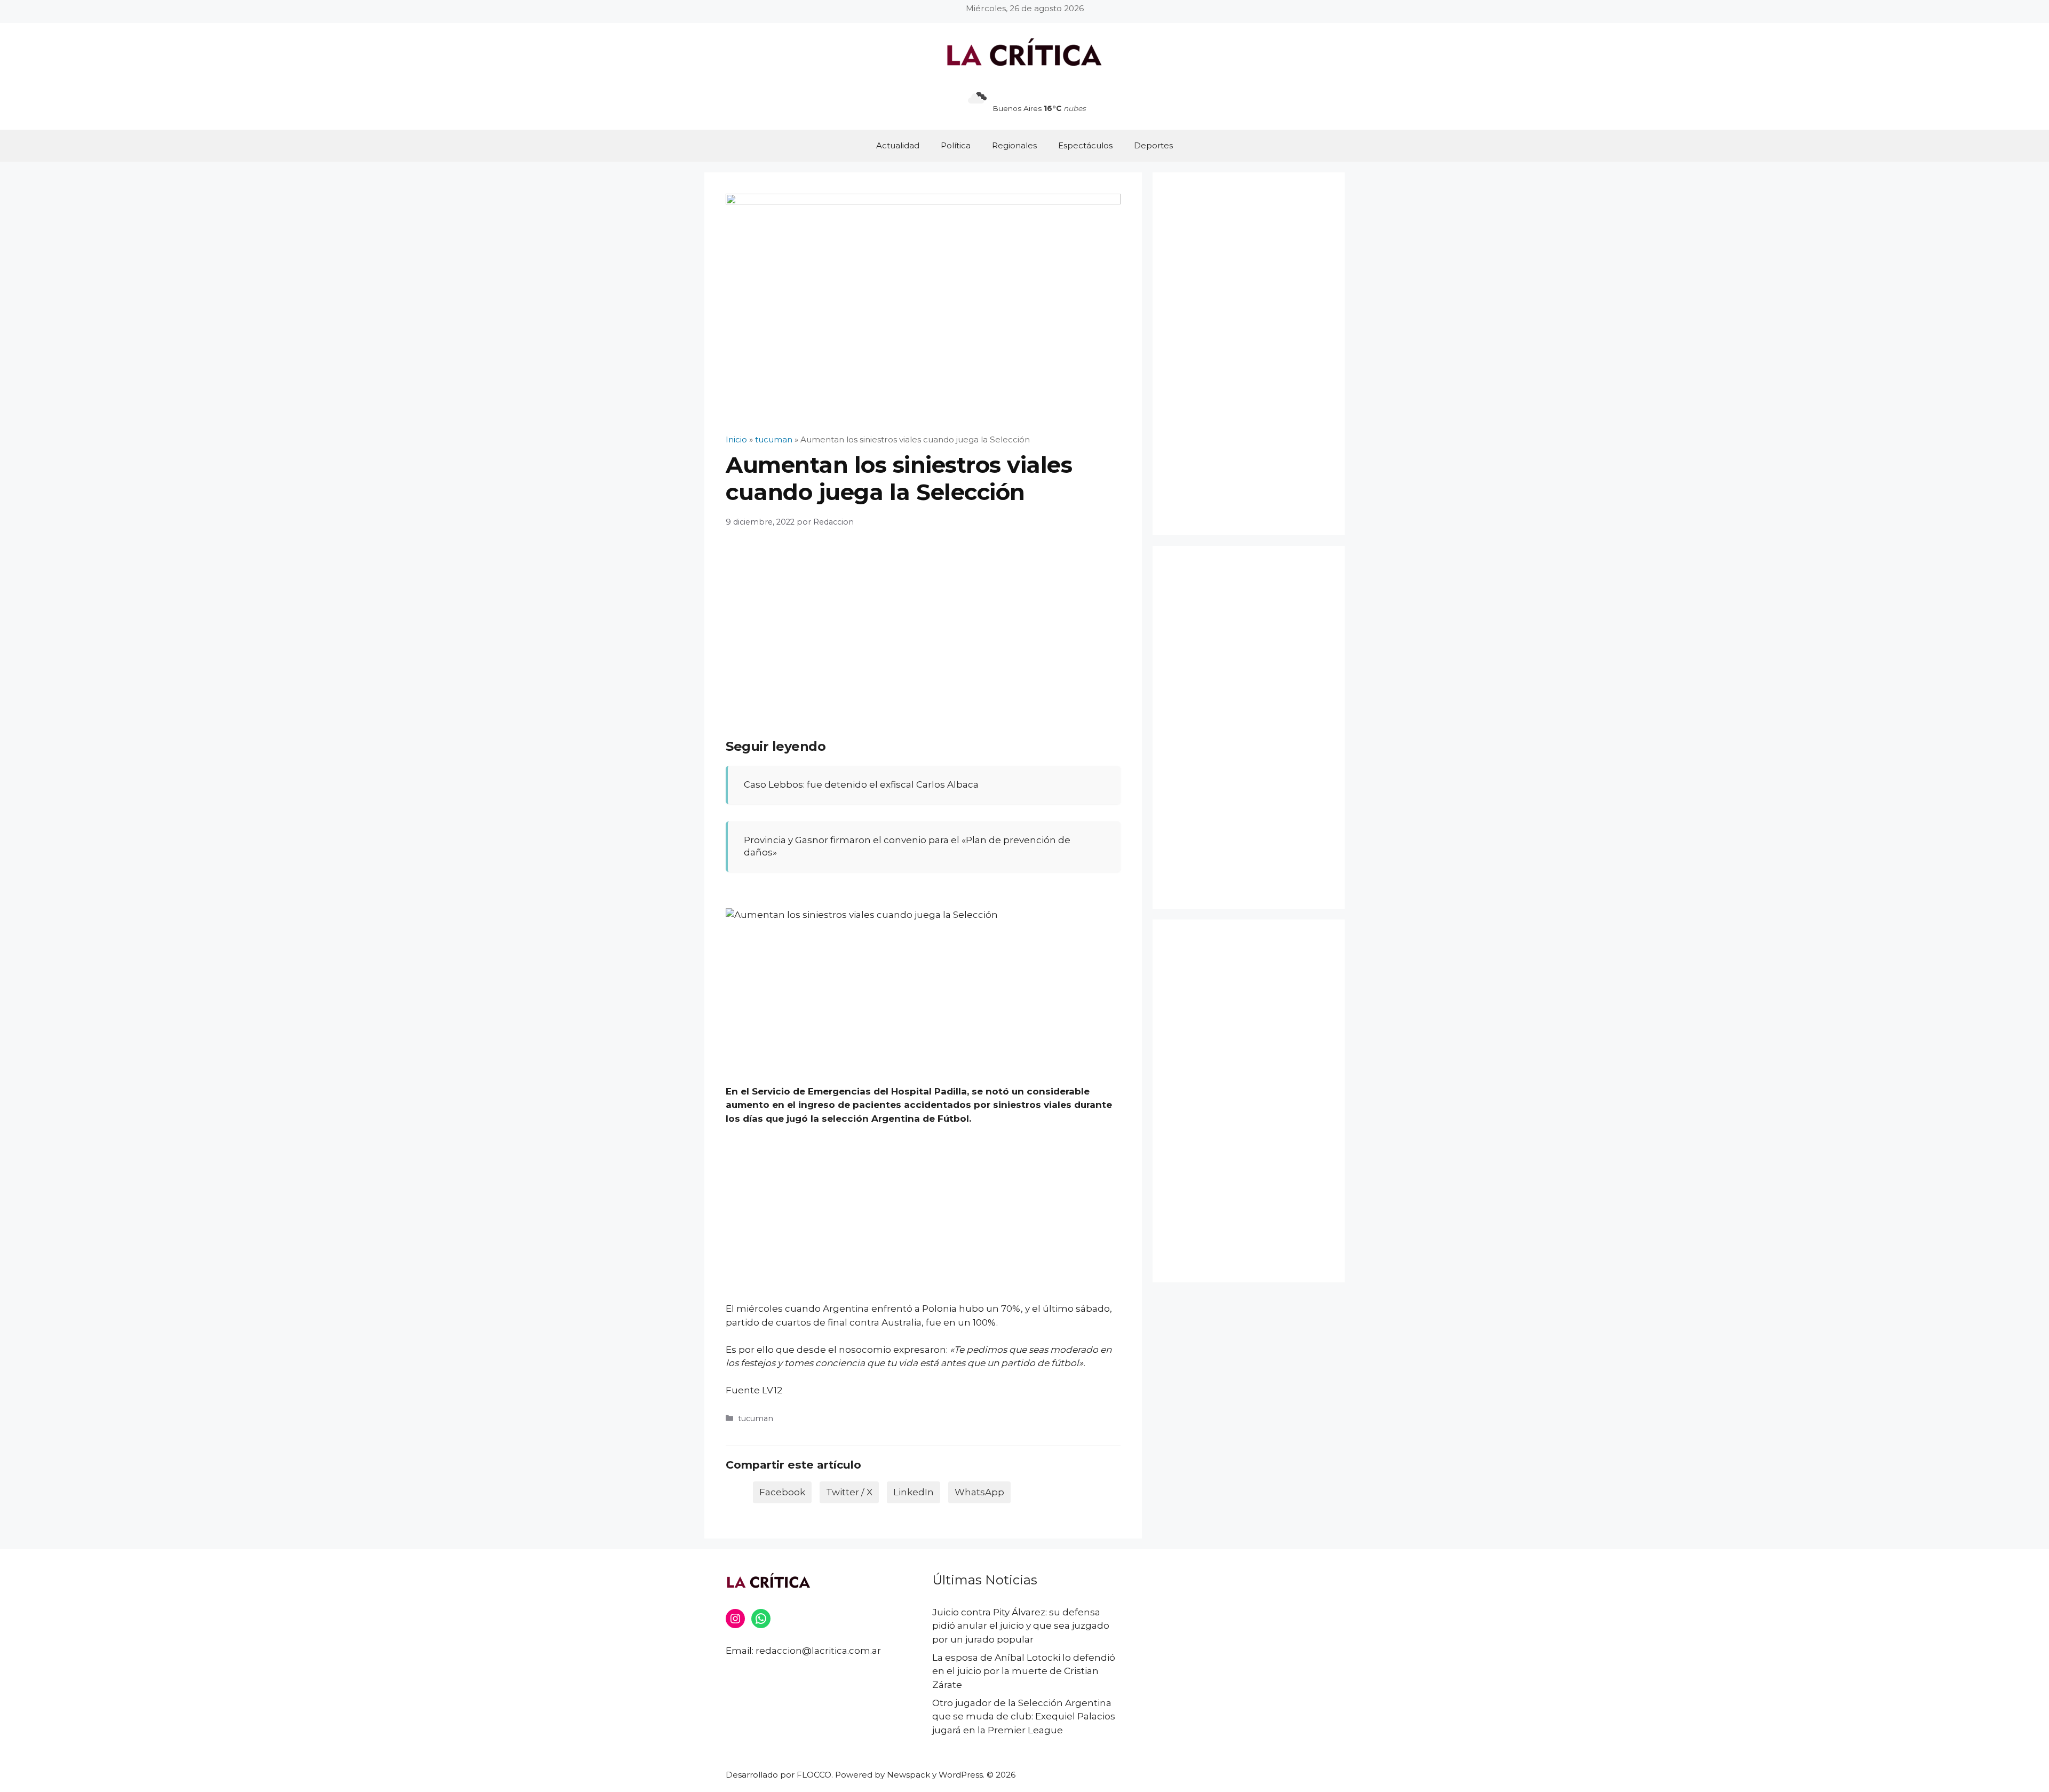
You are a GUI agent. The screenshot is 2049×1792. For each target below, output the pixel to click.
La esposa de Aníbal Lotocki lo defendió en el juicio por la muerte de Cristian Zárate (1024, 1671)
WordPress (961, 1775)
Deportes (1153, 145)
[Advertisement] (923, 621)
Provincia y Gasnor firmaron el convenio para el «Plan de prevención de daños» (907, 846)
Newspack (908, 1775)
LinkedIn (914, 1492)
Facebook (782, 1492)
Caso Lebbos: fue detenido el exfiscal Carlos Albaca (861, 784)
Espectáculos (1085, 145)
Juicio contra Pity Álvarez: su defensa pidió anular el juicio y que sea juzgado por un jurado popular (1021, 1626)
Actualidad (898, 145)
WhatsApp (979, 1492)
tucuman (756, 1418)
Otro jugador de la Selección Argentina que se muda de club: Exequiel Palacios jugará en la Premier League (1024, 1716)
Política (956, 145)
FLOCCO (814, 1775)
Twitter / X (849, 1492)
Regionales (1014, 145)
